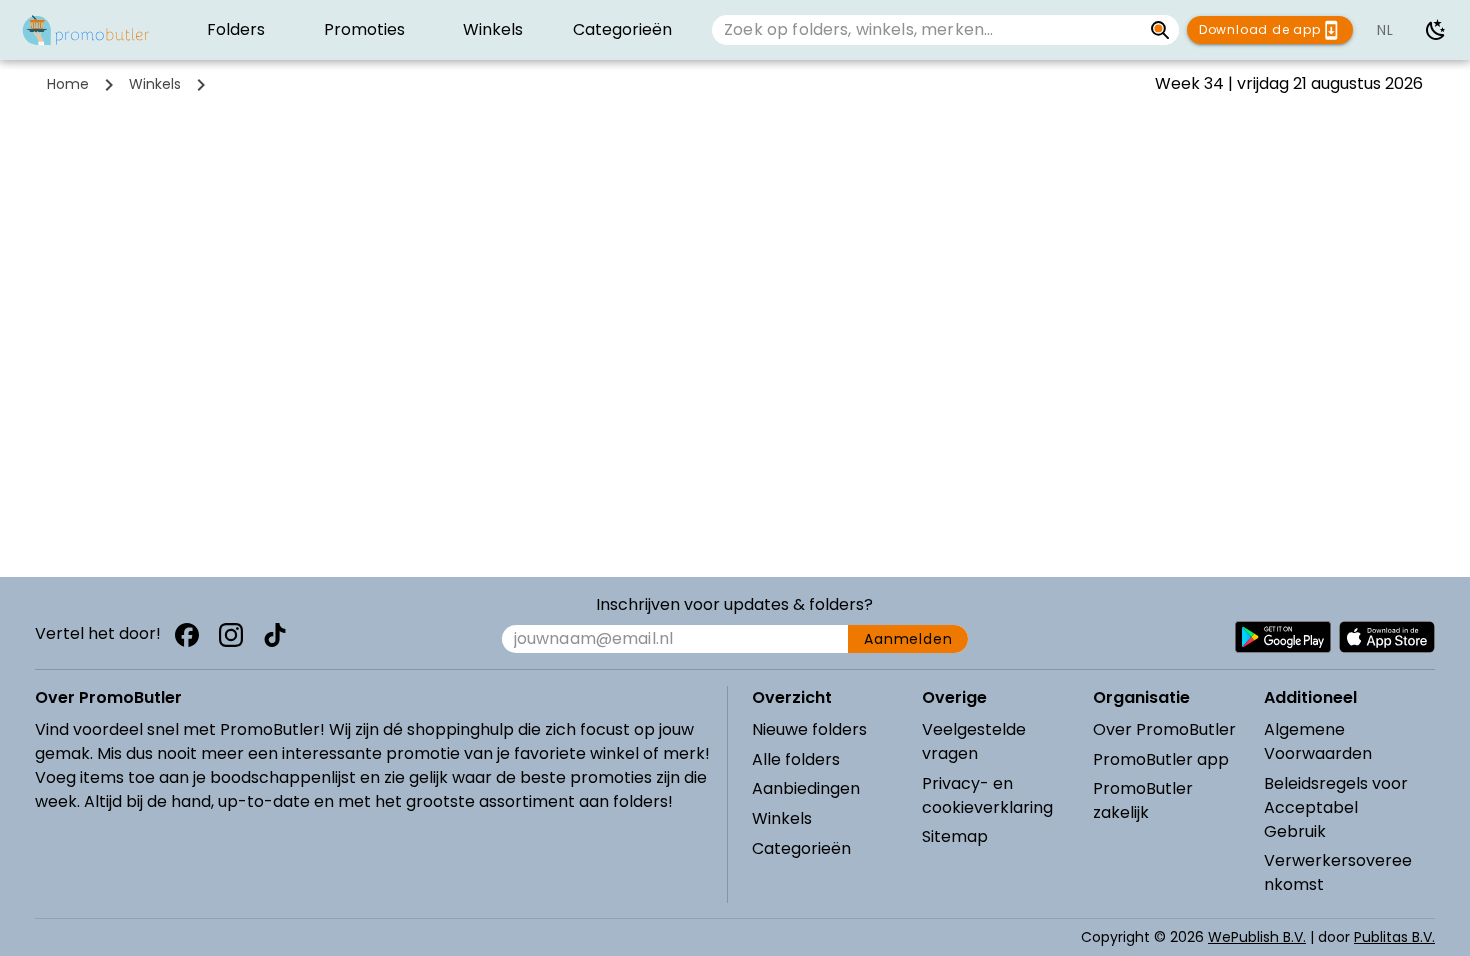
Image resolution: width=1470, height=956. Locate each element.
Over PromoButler (1164, 729)
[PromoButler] (86, 30)
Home (68, 84)
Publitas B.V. (1394, 937)
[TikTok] (275, 635)
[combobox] (927, 30)
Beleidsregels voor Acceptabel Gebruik (1336, 807)
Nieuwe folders (809, 729)
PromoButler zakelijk (1143, 800)
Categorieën (801, 848)
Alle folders (796, 759)
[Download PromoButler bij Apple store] (1387, 637)
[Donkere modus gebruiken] (1436, 30)
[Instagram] (231, 635)
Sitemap (955, 836)
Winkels (155, 84)
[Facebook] (187, 635)
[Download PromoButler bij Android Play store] (1283, 637)
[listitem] (236, 30)
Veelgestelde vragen (974, 741)
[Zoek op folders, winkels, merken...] (1160, 30)
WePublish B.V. (1257, 937)
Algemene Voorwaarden (1318, 741)
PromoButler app (1161, 759)
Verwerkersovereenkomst (1338, 872)
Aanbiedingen (806, 788)
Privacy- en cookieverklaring (987, 795)
